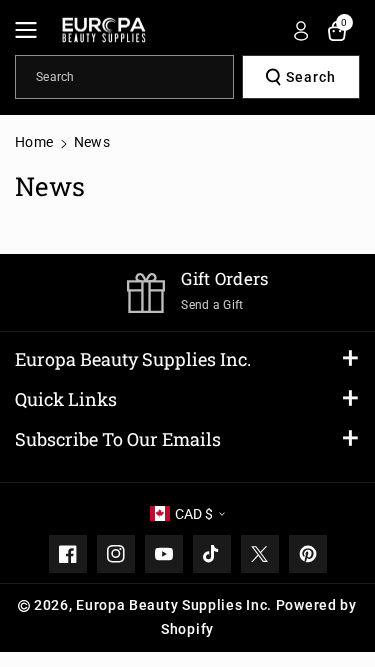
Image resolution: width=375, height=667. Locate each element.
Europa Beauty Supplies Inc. (133, 359)
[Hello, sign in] (301, 31)
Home (34, 142)
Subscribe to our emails (118, 439)
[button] (32, 30)
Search (311, 77)
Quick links (66, 399)
